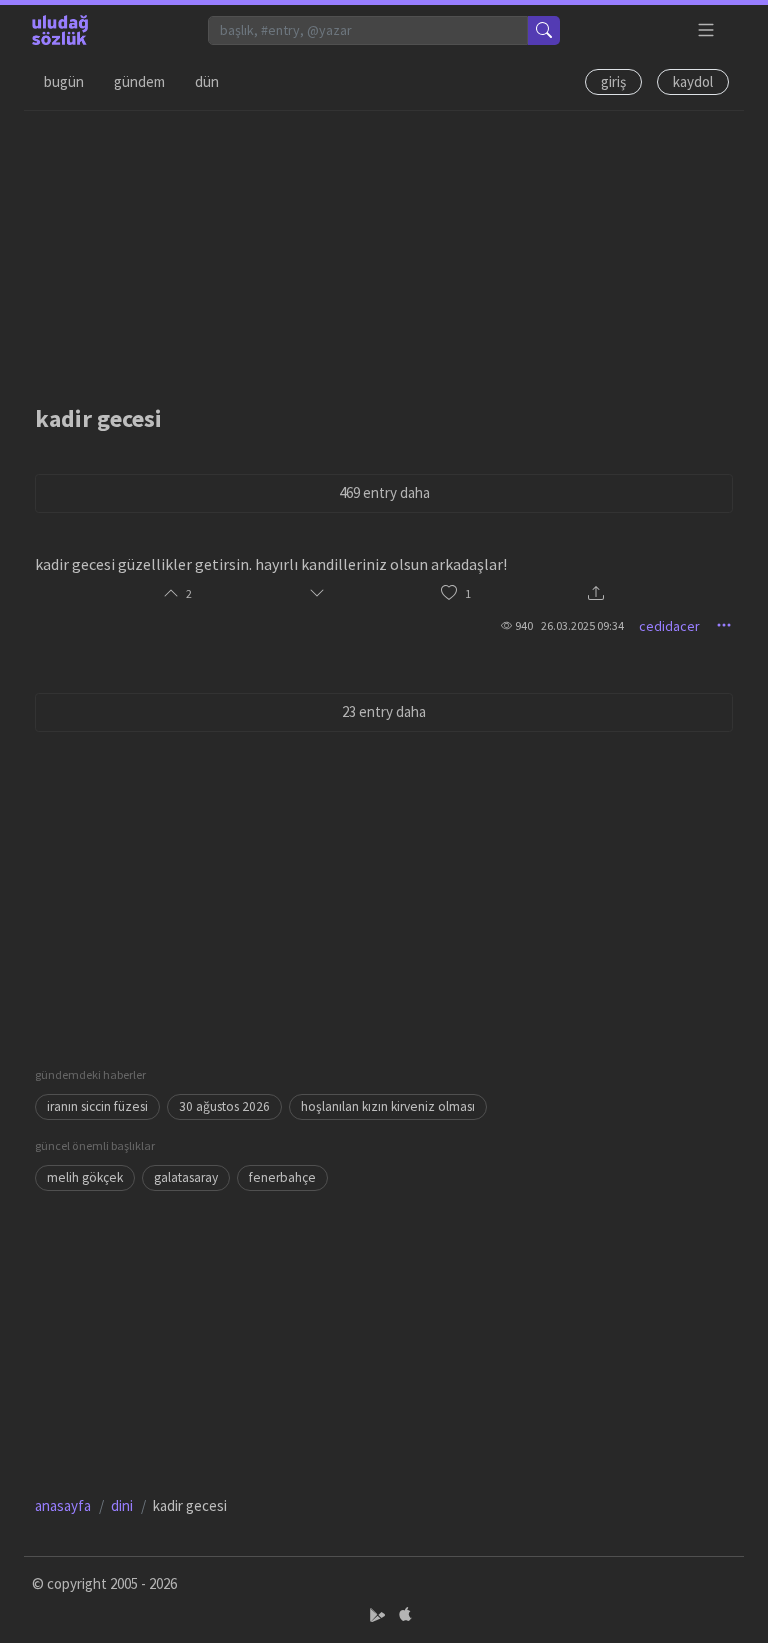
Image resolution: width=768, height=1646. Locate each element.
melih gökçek (85, 1177)
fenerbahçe (282, 1177)
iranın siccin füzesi (97, 1106)
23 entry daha (384, 711)
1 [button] (468, 593)
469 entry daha (384, 492)
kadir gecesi (98, 418)
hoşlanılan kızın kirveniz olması (388, 1106)
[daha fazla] (706, 30)
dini (122, 1505)
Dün (207, 81)
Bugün (64, 81)
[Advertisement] (384, 251)
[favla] (449, 593)
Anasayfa (63, 1505)
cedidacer (669, 626)
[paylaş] (596, 594)
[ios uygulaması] (405, 1614)
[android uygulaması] (379, 1614)
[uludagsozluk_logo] (60, 30)
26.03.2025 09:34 (582, 625)
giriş (613, 81)
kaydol (693, 81)
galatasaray (186, 1177)
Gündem (139, 81)
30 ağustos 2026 (224, 1106)
